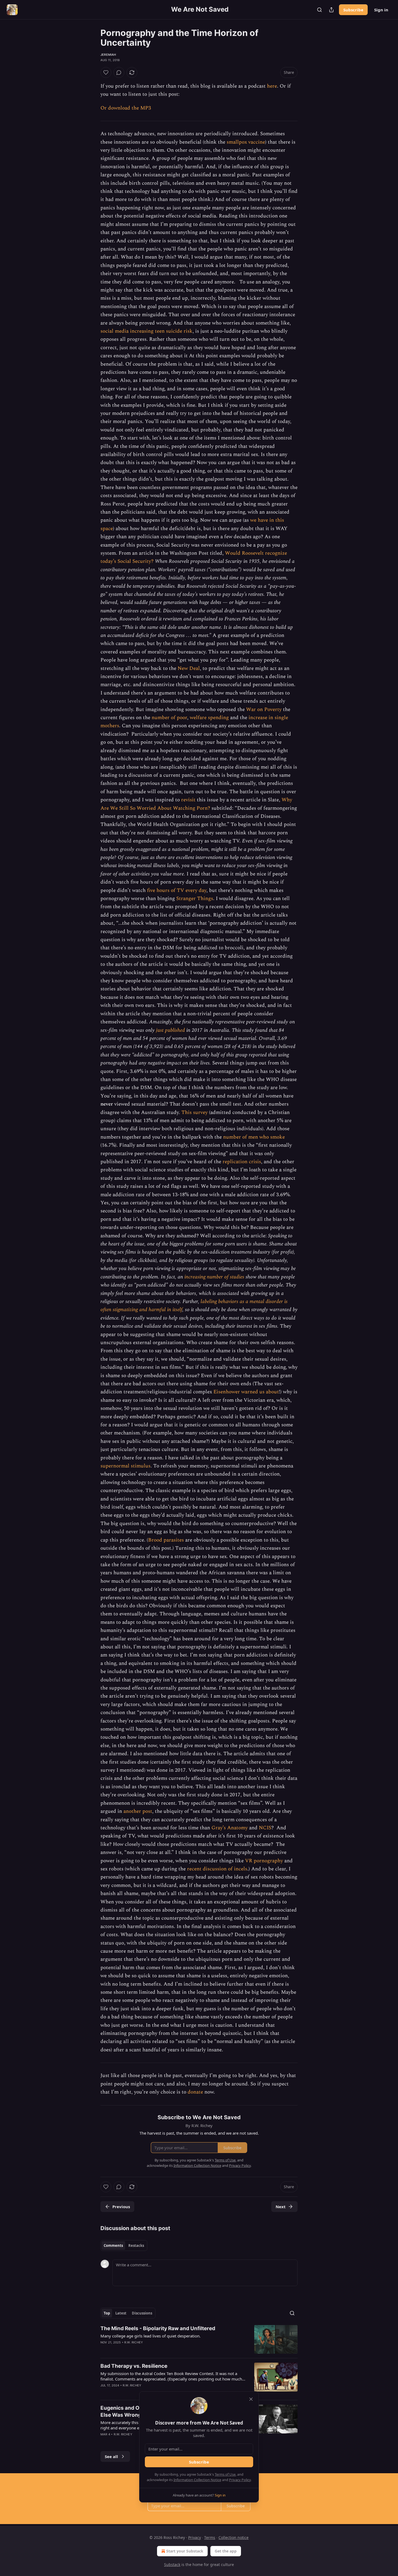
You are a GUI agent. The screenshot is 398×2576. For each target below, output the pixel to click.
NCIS (265, 1828)
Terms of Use (225, 2474)
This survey (195, 1112)
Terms (210, 2537)
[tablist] (124, 2246)
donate (195, 2092)
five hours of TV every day (177, 890)
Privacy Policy (240, 2480)
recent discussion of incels (217, 1869)
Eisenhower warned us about (246, 1392)
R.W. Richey (134, 2342)
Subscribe (353, 10)
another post (138, 1811)
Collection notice (234, 2537)
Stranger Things (195, 899)
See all (111, 2456)
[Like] (106, 72)
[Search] (319, 10)
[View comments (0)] (119, 72)
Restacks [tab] (136, 2246)
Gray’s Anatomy (230, 1828)
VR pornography (264, 1861)
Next (281, 2207)
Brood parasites (166, 1540)
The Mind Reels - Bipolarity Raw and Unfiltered (158, 2328)
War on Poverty (264, 710)
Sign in (381, 10)
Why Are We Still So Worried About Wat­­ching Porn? (196, 804)
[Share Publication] (331, 10)
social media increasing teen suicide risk (146, 331)
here (272, 86)
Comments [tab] (113, 2246)
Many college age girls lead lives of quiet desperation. (151, 2336)
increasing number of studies (214, 1277)
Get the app (226, 2551)
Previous (121, 2207)
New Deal (189, 668)
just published (170, 1030)
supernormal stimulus (125, 1466)
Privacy (195, 2537)
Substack (172, 2565)
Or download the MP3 (126, 108)
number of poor (169, 718)
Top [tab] (107, 2313)
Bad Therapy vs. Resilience (134, 2366)
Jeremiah (108, 55)
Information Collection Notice (197, 2480)
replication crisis (242, 1162)
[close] (251, 2399)
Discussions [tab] (142, 2313)
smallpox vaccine (246, 142)
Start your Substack (185, 2551)
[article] (199, 2339)
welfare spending (209, 718)
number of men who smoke (254, 1137)
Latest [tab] (121, 2313)
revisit (188, 800)
